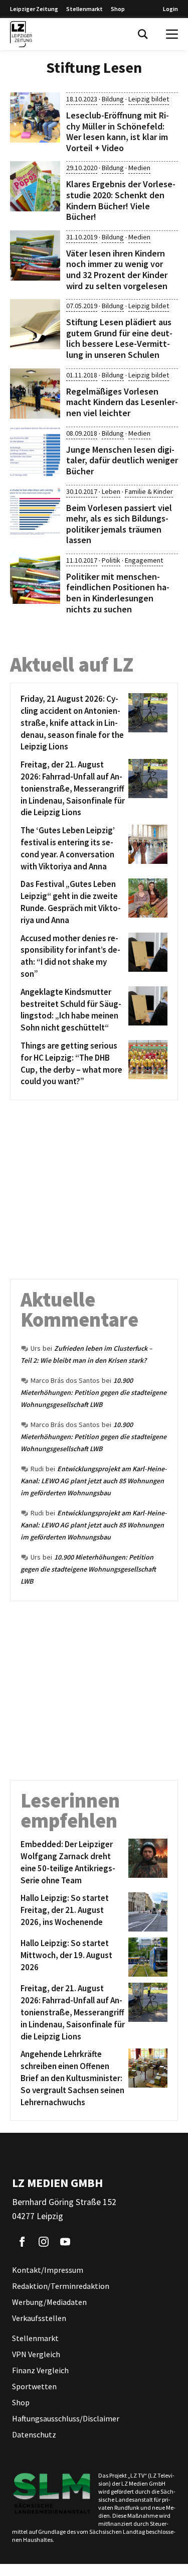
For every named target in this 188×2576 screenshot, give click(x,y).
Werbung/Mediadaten (49, 2302)
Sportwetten (34, 2386)
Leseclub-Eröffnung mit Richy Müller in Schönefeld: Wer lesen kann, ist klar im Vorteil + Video (118, 132)
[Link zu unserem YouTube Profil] (65, 2242)
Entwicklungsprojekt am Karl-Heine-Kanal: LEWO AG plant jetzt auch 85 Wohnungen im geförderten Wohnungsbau (94, 1481)
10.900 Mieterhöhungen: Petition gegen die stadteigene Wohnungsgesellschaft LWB (93, 1392)
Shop (118, 9)
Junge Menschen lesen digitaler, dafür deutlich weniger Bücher (122, 460)
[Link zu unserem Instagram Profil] (44, 2242)
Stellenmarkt (84, 9)
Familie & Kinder (149, 491)
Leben (111, 491)
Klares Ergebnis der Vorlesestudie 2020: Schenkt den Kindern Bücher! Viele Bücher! (121, 200)
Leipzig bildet (149, 99)
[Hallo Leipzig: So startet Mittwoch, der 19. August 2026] (146, 1957)
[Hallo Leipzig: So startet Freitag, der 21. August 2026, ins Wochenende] (146, 1912)
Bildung (113, 99)
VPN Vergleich (36, 2354)
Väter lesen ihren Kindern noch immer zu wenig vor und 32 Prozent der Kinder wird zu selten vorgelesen (117, 270)
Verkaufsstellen (39, 2318)
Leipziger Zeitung (34, 9)
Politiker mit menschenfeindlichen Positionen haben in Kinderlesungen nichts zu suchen (118, 593)
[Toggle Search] (143, 34)
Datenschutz (34, 2434)
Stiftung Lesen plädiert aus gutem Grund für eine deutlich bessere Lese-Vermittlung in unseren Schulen (119, 338)
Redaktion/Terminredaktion (61, 2286)
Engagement (144, 560)
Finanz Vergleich (40, 2370)
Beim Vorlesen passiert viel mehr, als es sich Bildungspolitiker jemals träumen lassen (119, 524)
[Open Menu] (172, 34)
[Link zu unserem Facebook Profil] (22, 2242)
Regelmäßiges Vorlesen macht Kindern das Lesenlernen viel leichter (122, 402)
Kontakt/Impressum (48, 2270)
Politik (111, 560)
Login (170, 9)
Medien (139, 168)
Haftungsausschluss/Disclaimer (66, 2418)
